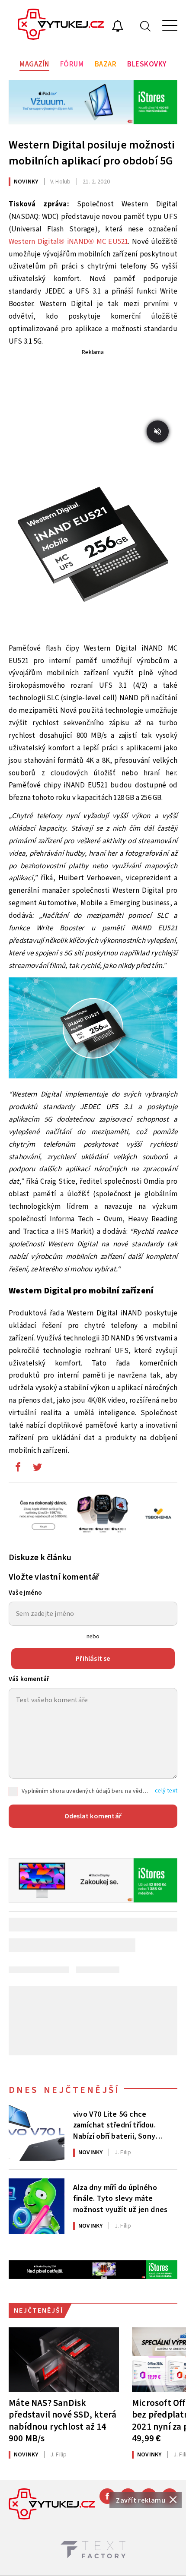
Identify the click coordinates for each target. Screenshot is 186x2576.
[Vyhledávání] (145, 26)
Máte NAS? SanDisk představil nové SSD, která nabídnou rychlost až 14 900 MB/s (63, 2420)
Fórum (72, 64)
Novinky (26, 182)
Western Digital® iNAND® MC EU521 (68, 242)
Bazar (106, 64)
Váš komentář (29, 1679)
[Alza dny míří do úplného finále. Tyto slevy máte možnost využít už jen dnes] (37, 2206)
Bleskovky (147, 64)
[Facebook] (107, 2496)
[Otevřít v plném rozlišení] (93, 550)
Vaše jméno (25, 1593)
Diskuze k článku (40, 1558)
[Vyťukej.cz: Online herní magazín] (61, 25)
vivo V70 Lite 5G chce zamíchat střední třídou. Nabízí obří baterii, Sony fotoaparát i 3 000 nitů (114, 2124)
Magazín (34, 64)
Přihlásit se (93, 1659)
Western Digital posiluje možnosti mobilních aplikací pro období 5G (92, 153)
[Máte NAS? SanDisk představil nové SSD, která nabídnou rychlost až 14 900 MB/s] (64, 2360)
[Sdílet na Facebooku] (18, 1469)
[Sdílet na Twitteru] (37, 1469)
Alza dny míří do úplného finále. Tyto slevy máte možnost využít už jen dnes (120, 2198)
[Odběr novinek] (118, 27)
